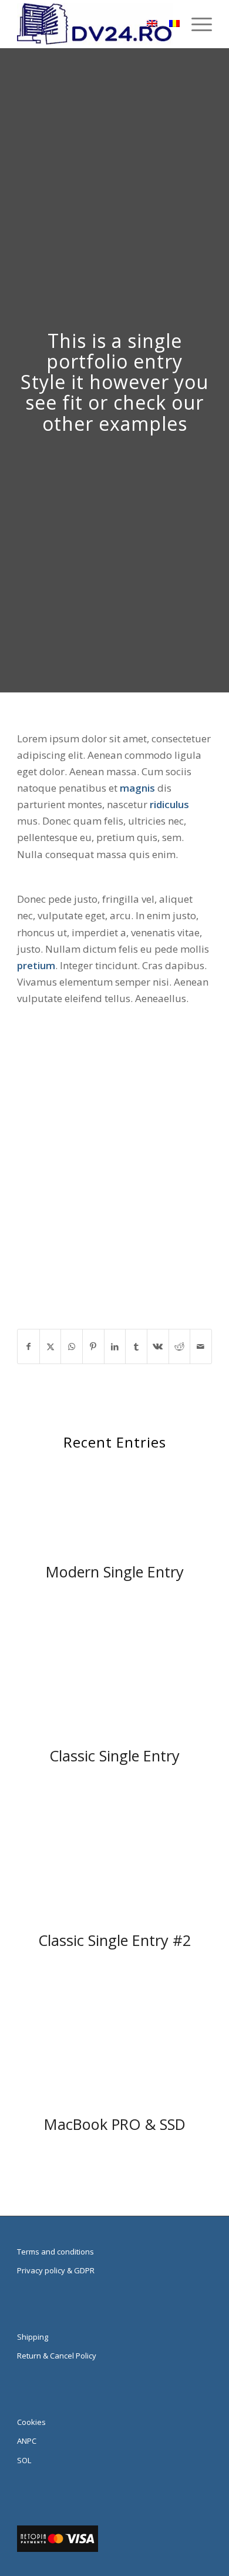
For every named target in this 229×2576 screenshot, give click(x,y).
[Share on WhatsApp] (72, 1346)
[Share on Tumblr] (136, 1346)
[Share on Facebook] (28, 1346)
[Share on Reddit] (180, 1346)
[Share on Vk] (158, 1346)
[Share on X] (50, 1346)
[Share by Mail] (201, 1346)
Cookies (31, 2422)
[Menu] (196, 24)
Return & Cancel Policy (57, 2356)
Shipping (33, 2337)
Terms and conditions (55, 2252)
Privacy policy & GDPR (56, 2270)
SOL (24, 2460)
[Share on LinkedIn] (115, 1346)
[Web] (95, 24)
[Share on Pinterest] (93, 1346)
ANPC (27, 2441)
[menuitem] (196, 24)
